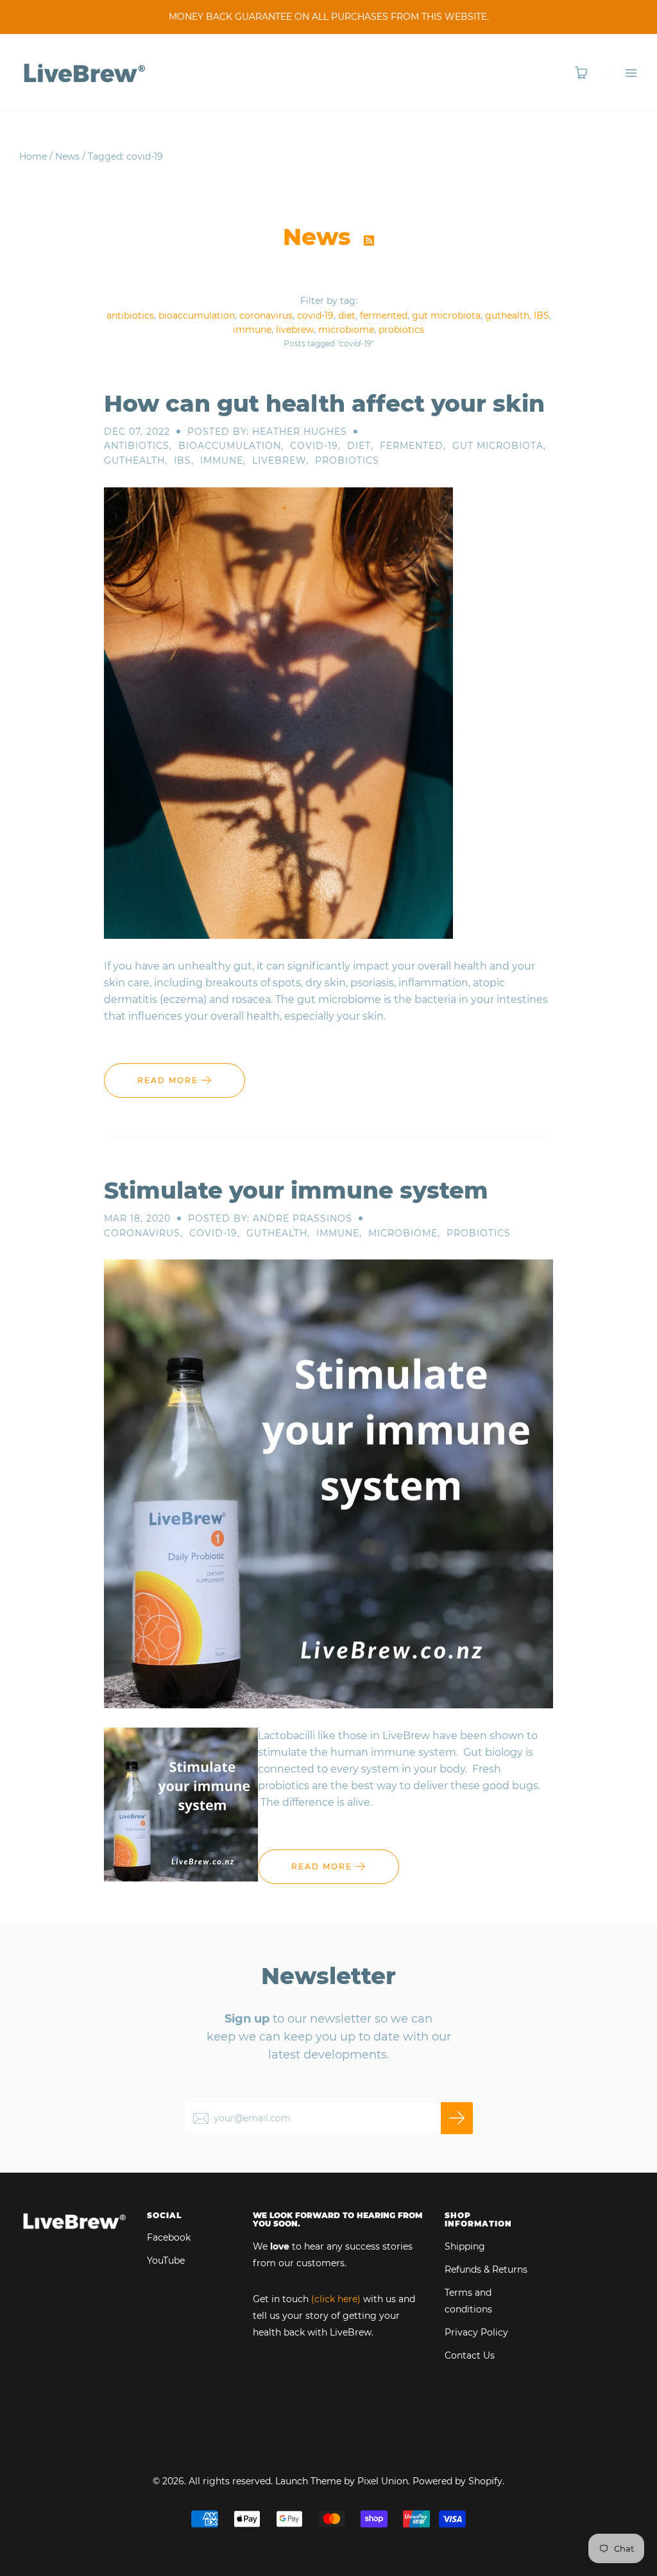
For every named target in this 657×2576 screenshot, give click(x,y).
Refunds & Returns (486, 2269)
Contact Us (470, 2355)
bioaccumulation (197, 316)
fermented (384, 316)
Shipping (465, 2246)
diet (347, 316)
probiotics (401, 330)
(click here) (336, 2299)
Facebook (169, 2237)
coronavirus (266, 316)
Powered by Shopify (457, 2481)
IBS (542, 316)
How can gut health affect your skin (324, 403)
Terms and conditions (468, 2301)
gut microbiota (446, 316)
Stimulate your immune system (296, 1190)
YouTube (166, 2260)
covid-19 (315, 316)
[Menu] (623, 73)
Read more (169, 1080)
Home (33, 156)
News (67, 156)
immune (252, 330)
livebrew (295, 330)
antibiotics (130, 316)
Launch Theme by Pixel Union (342, 2481)
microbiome (346, 330)
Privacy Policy (476, 2332)
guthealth (507, 316)
